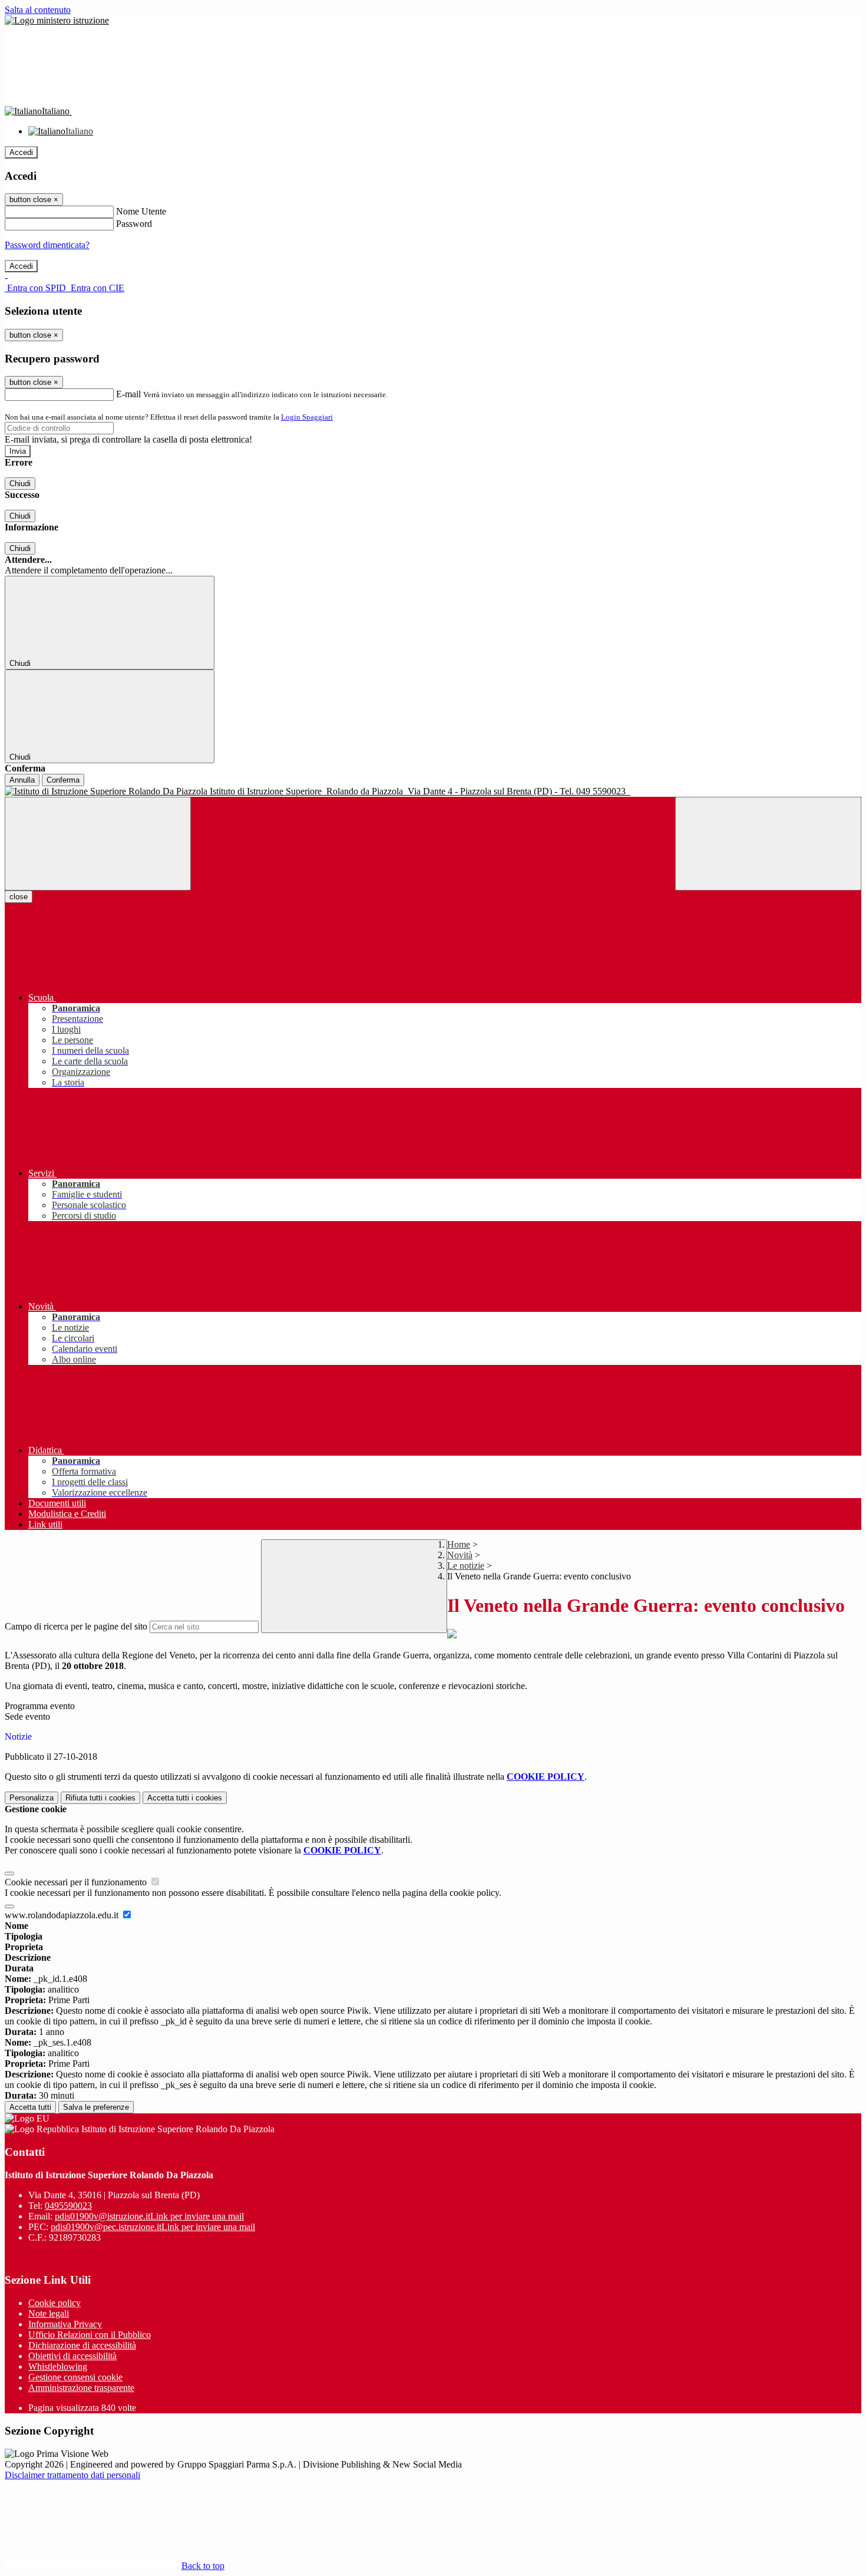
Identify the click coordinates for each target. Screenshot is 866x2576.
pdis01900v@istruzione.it (149, 2216)
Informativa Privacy (65, 2324)
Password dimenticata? (47, 245)
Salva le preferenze (96, 2107)
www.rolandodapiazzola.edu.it (63, 1915)
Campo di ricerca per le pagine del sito (76, 1626)
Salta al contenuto (38, 10)
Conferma (63, 780)
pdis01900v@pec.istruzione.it (153, 2227)
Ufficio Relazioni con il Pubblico (90, 2335)
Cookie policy (54, 2303)
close (19, 897)
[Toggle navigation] (98, 844)
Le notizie (466, 1566)
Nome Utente (141, 211)
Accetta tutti (185, 1798)
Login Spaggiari (307, 417)
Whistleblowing (58, 2366)
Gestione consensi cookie (75, 2377)
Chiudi (20, 484)
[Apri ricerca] (768, 844)
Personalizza (32, 1798)
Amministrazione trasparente (81, 2388)
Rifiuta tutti (100, 1798)
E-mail (128, 394)
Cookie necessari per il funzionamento (77, 1882)
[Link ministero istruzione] (57, 20)
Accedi (21, 152)
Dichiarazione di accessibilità (82, 2345)
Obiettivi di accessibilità (72, 2356)
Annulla (22, 780)
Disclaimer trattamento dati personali (72, 2475)
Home (459, 1544)
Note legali (49, 2313)
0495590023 (68, 2206)
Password (134, 224)
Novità (460, 1555)
